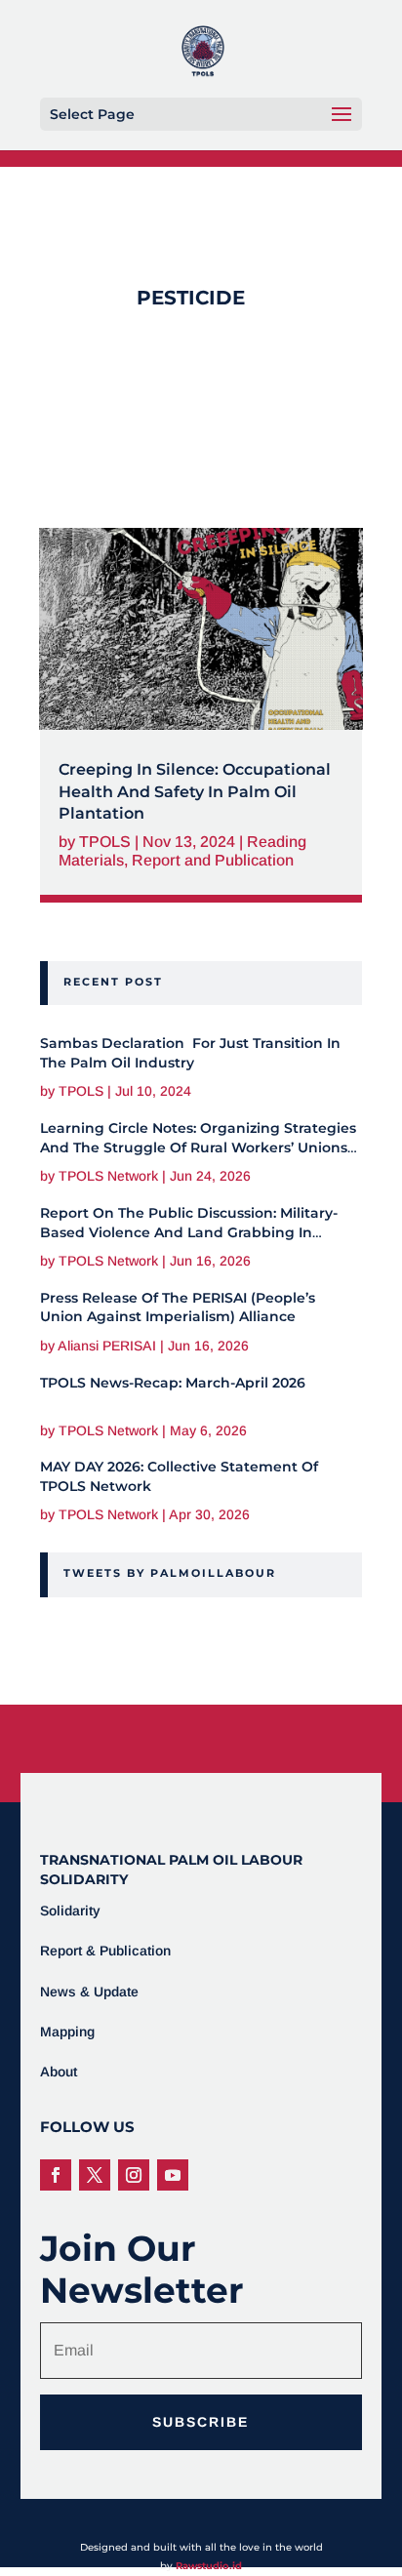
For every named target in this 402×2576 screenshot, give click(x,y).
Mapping (67, 2032)
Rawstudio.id (209, 2566)
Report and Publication (213, 860)
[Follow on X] (95, 2175)
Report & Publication (105, 1951)
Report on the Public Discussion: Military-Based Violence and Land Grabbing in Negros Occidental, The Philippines (189, 1232)
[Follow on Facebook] (56, 2175)
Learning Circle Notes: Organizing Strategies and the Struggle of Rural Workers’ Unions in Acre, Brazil (198, 1147)
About (59, 2072)
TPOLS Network (108, 1176)
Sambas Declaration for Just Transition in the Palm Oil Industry (190, 1053)
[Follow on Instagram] (134, 2175)
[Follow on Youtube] (173, 2175)
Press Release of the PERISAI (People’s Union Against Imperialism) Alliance (178, 1308)
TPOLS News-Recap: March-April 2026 (173, 1383)
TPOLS (105, 842)
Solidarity (70, 1911)
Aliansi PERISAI (107, 1346)
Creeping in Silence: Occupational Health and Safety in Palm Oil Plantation (195, 791)
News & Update (89, 1992)
